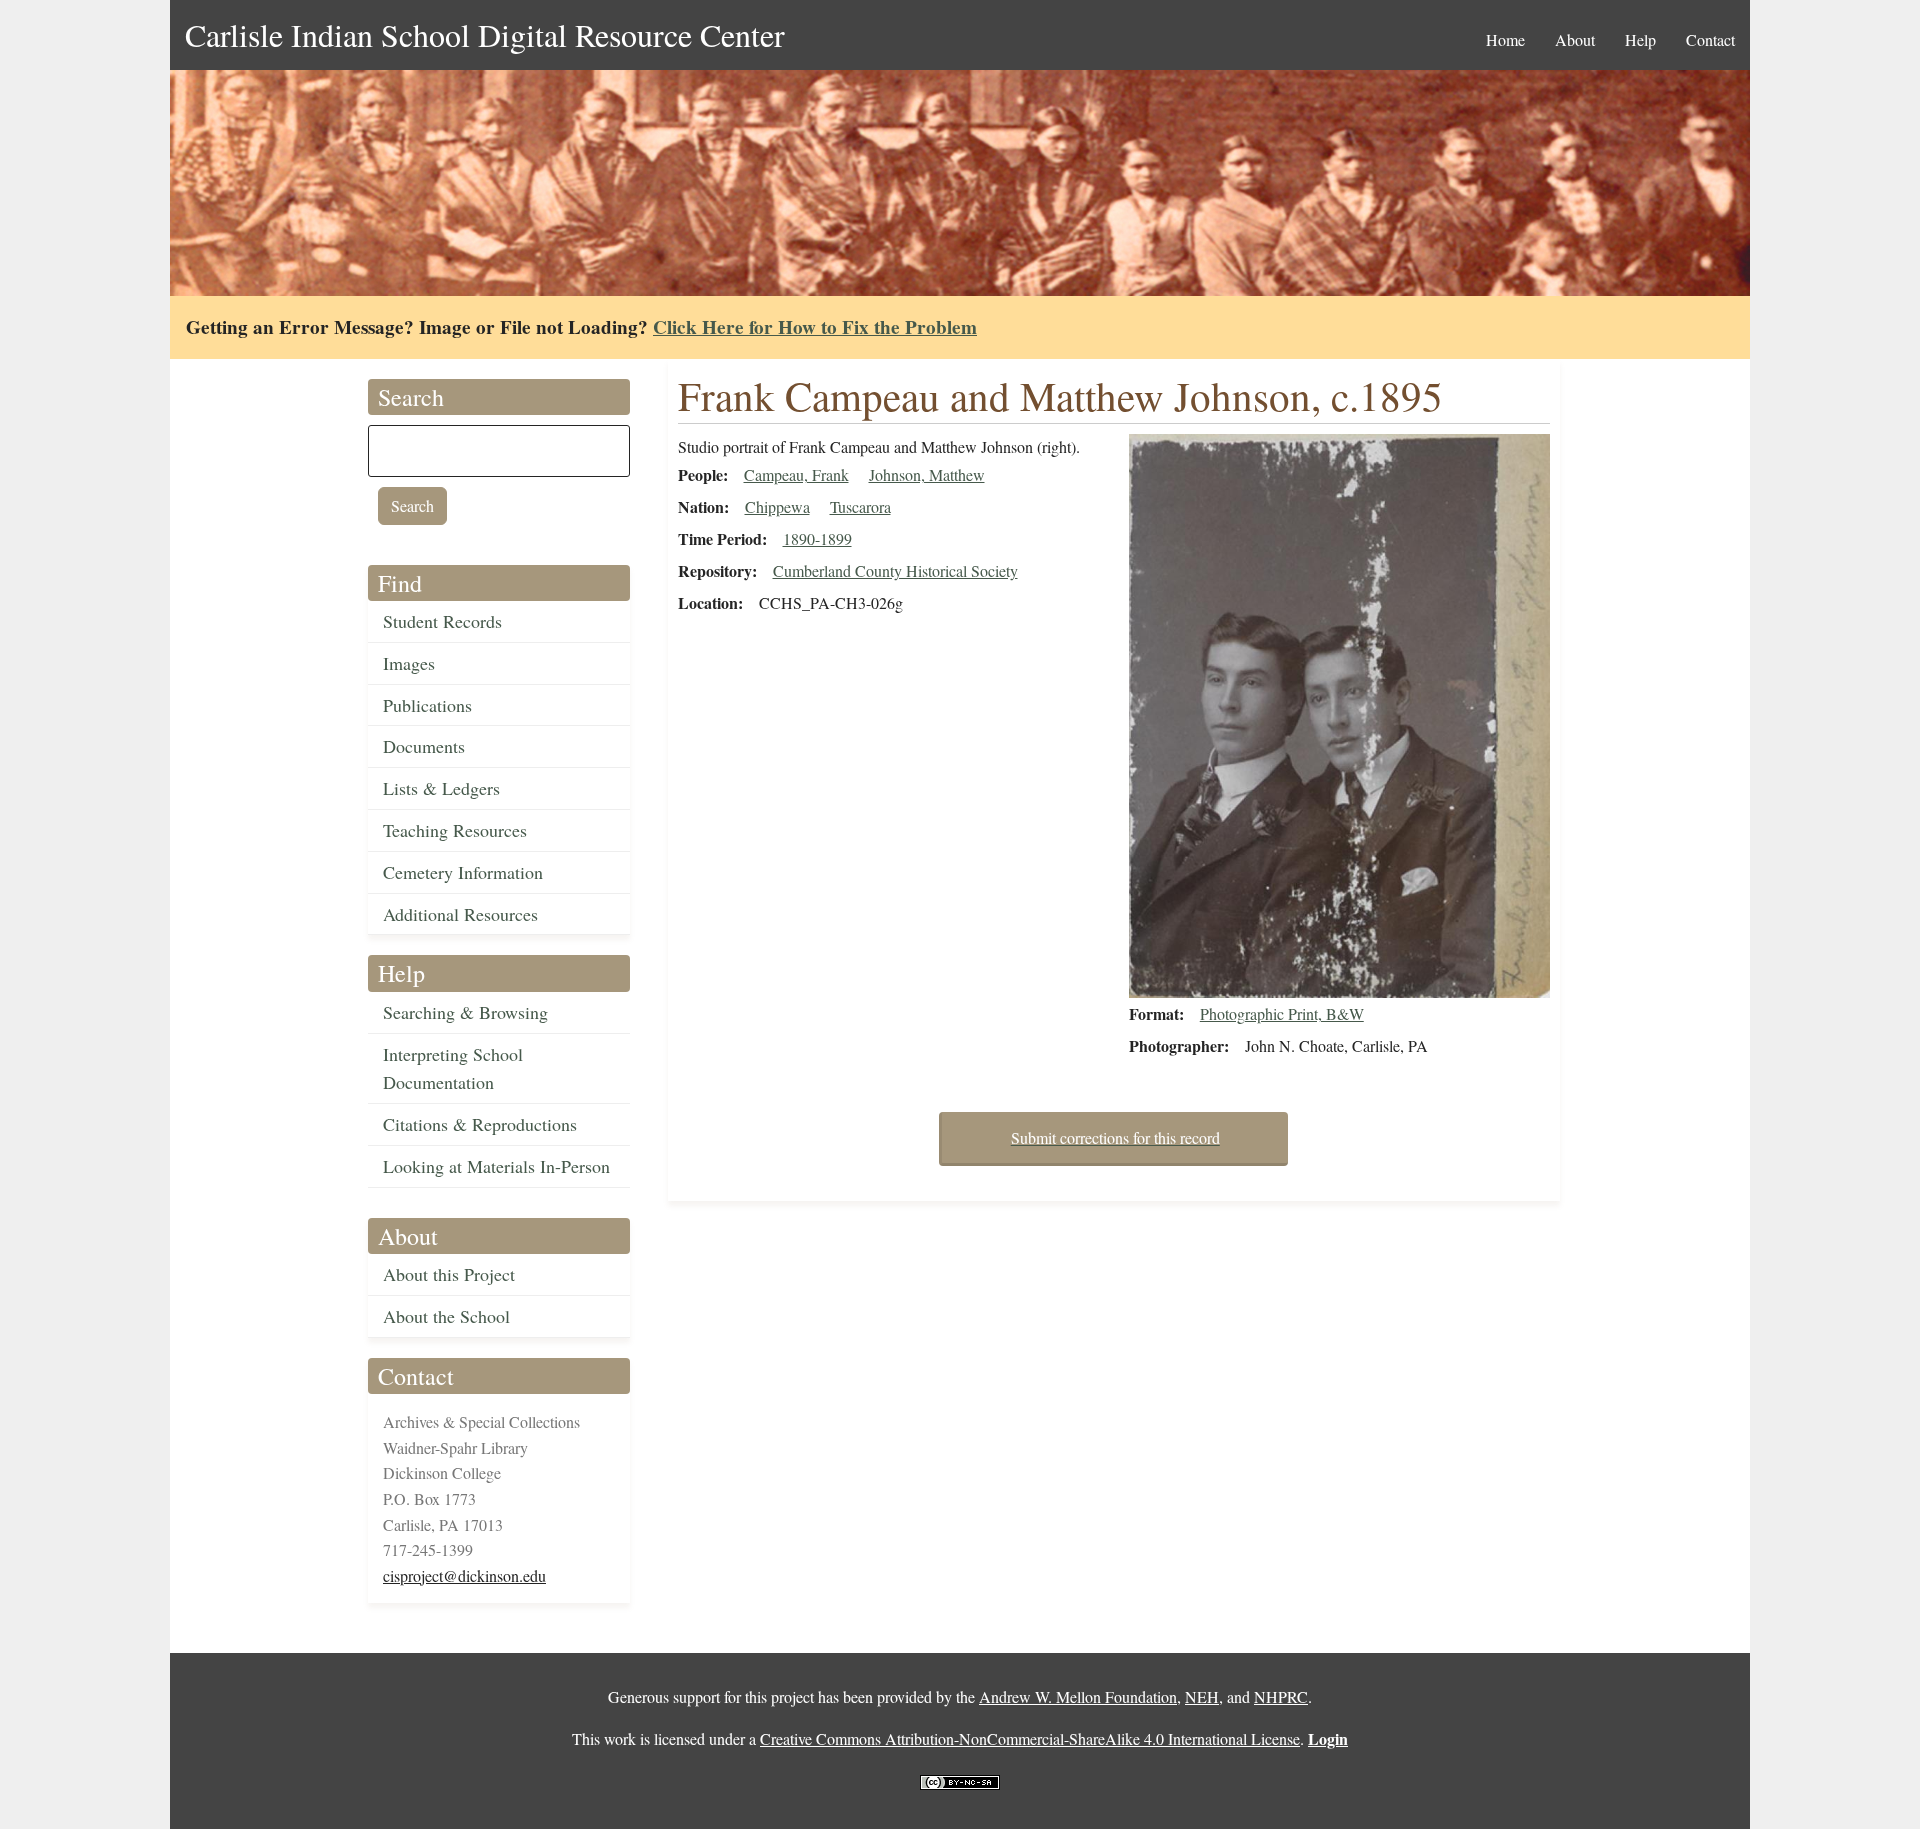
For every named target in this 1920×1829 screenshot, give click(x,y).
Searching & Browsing (465, 1012)
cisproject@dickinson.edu (464, 1575)
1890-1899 (817, 538)
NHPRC (1281, 1696)
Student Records (442, 621)
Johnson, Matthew (927, 474)
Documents (424, 746)
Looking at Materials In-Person (496, 1166)
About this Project (449, 1274)
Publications (427, 705)
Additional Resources (460, 914)
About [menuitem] (1575, 39)
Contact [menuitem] (1710, 39)
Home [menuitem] (1505, 39)
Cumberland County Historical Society (895, 570)
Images (409, 663)
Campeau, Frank (796, 474)
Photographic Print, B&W (1282, 1013)
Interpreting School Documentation (453, 1068)
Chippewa (777, 506)
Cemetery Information (463, 872)
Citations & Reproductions (480, 1124)
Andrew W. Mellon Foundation (1078, 1696)
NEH (1202, 1696)
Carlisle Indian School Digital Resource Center (485, 34)
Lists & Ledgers (441, 788)
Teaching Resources (455, 830)
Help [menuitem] (1640, 39)
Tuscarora (860, 506)
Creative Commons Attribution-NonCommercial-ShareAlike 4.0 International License (1030, 1738)
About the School (446, 1316)
